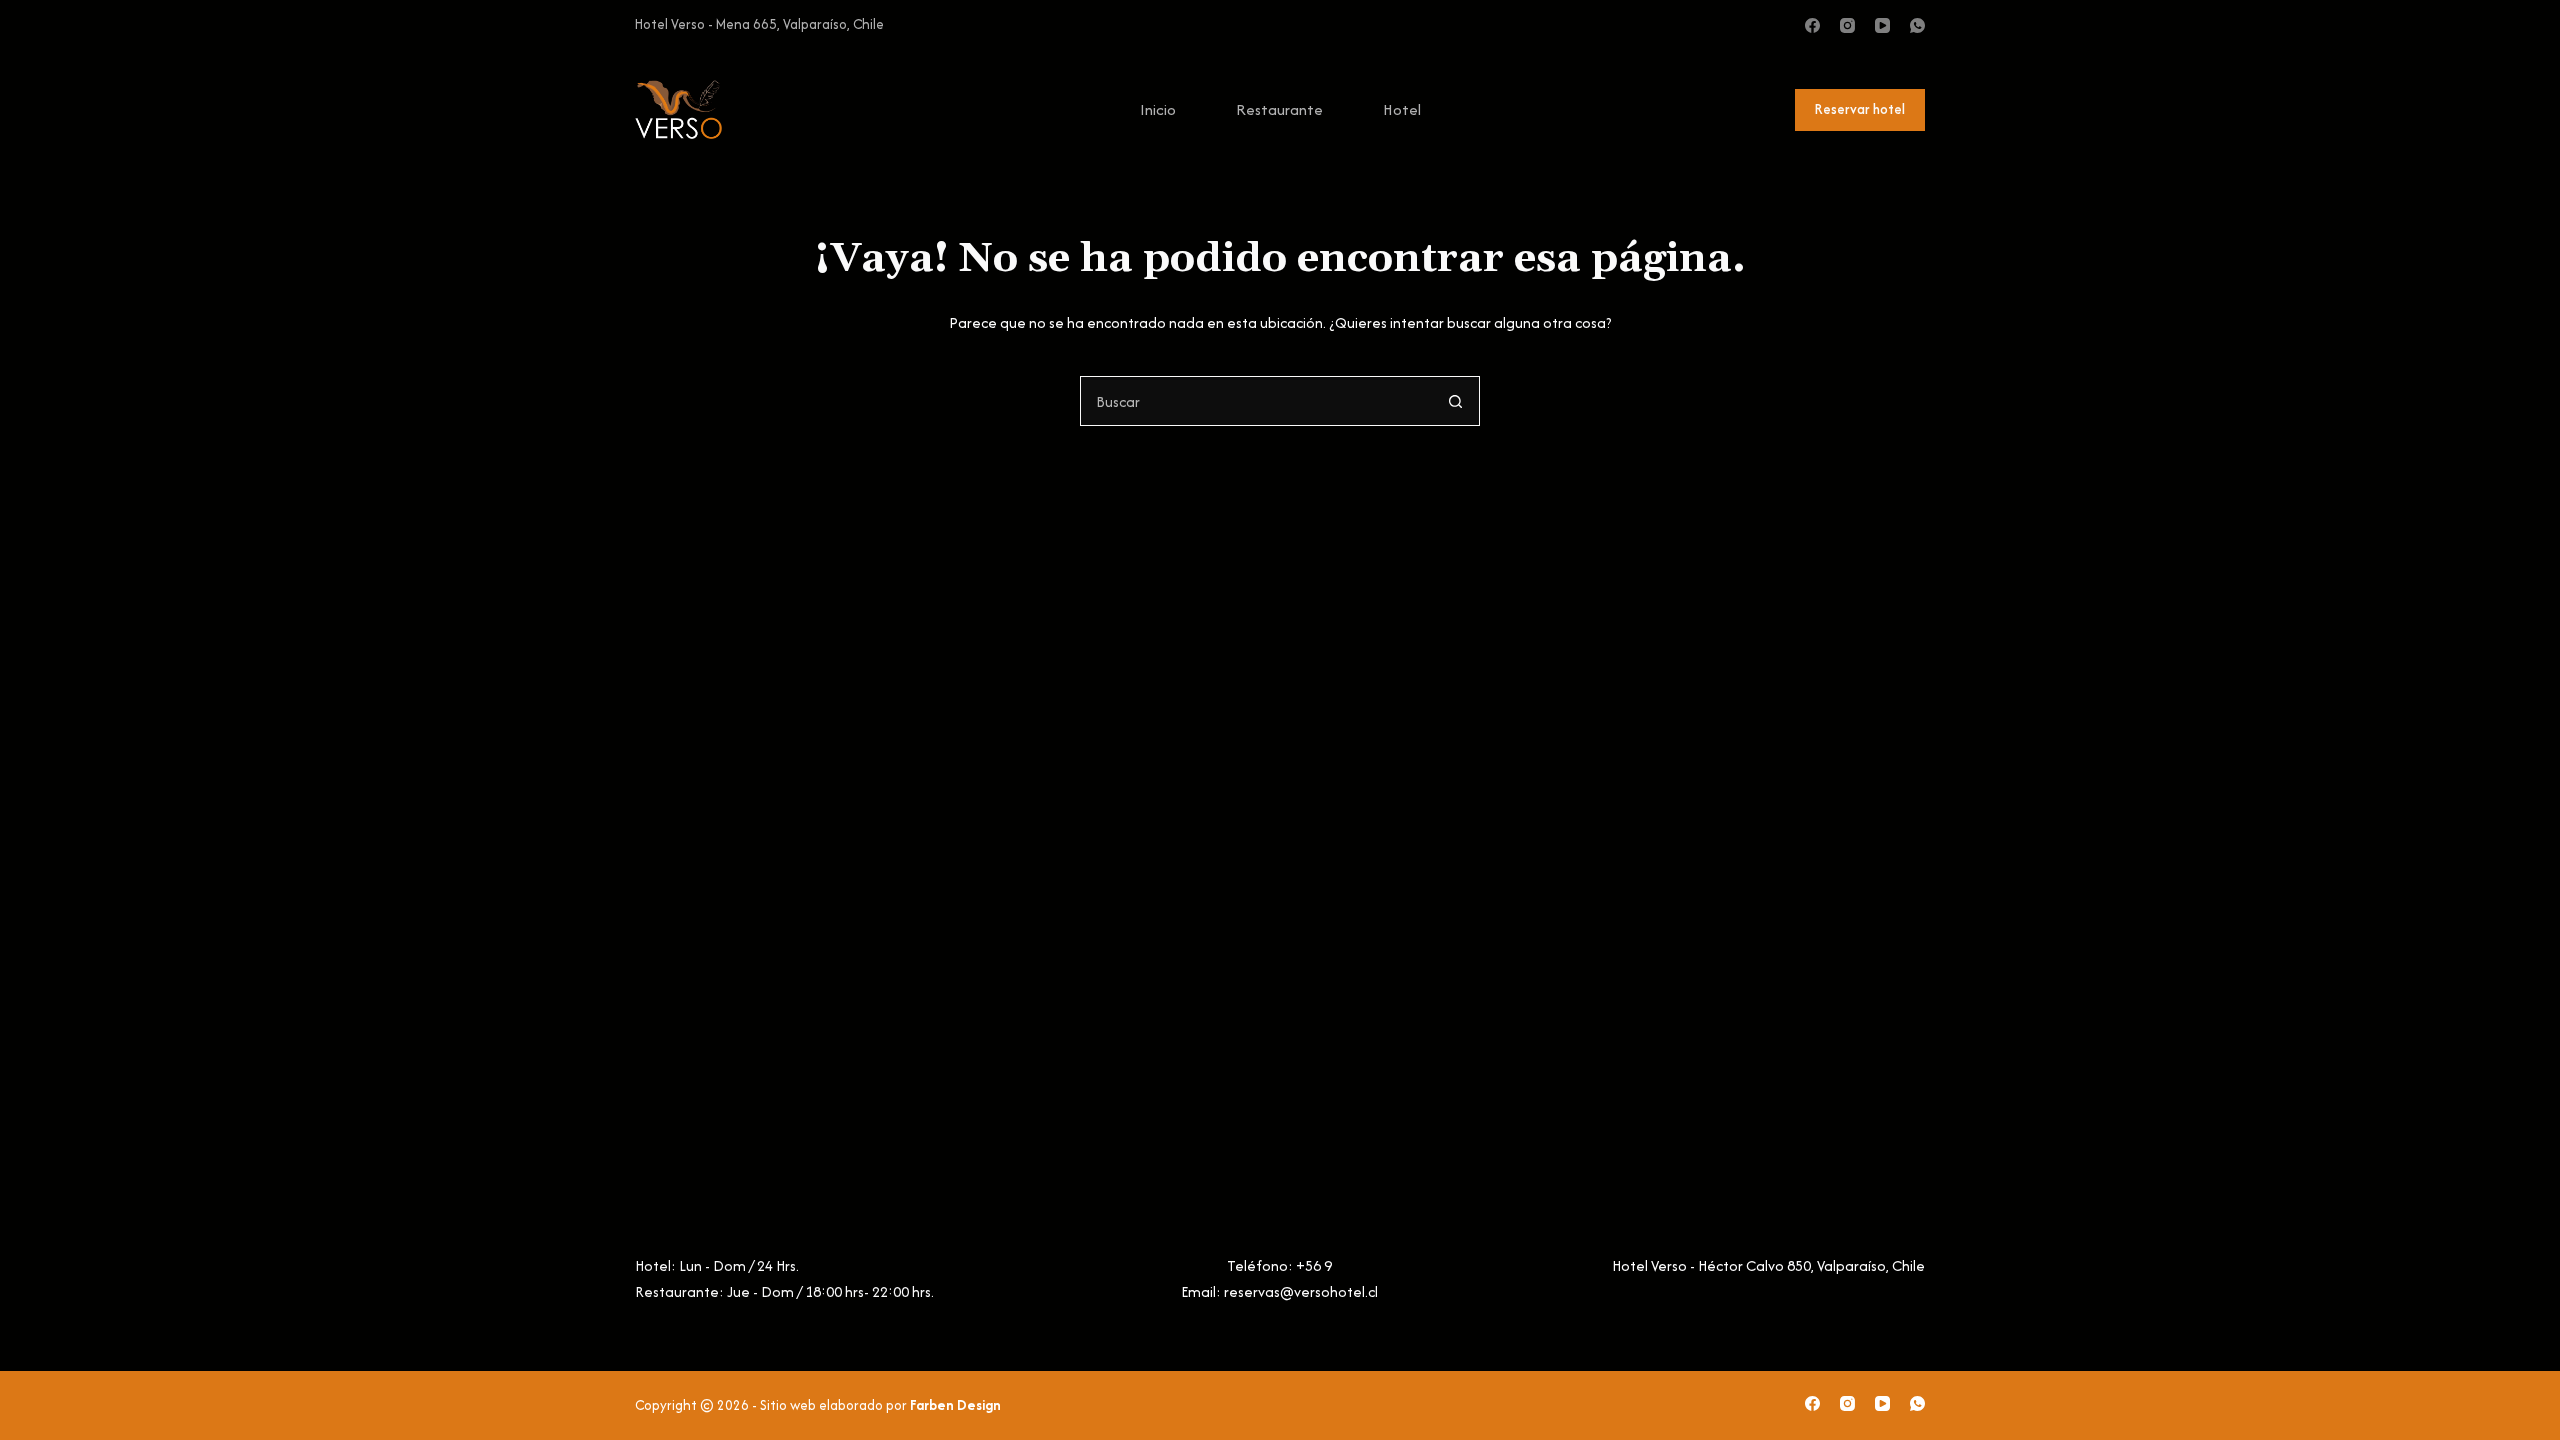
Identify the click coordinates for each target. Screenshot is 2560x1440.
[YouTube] (1882, 25)
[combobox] (1256, 401)
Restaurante (1279, 109)
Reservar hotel (1860, 109)
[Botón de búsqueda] (1455, 401)
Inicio (1158, 109)
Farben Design (955, 1405)
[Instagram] (1847, 25)
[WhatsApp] (1917, 25)
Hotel (1402, 109)
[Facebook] (1812, 25)
